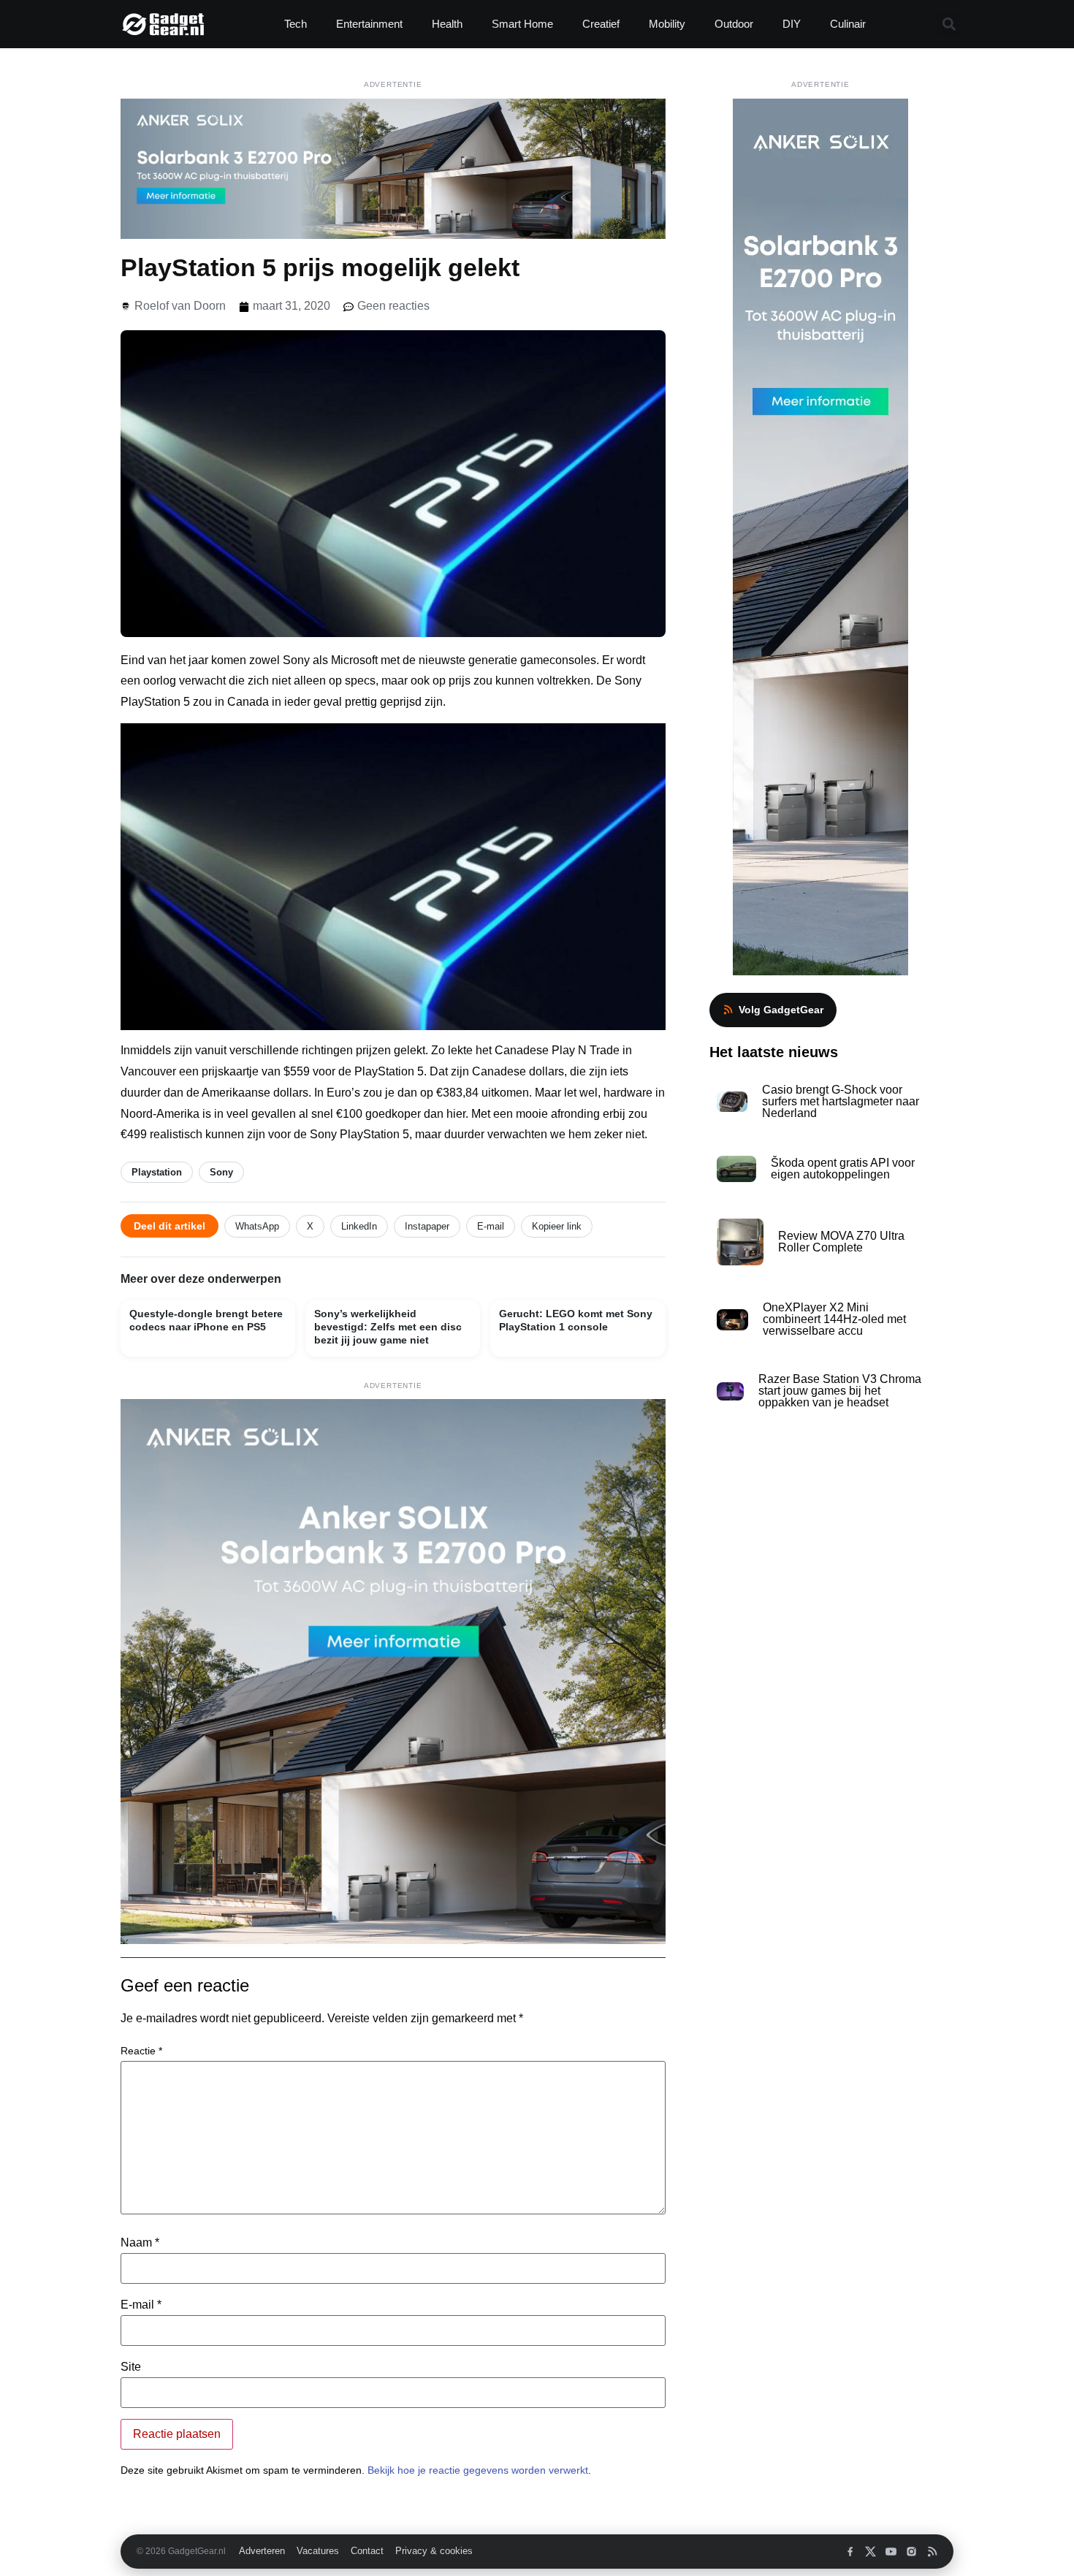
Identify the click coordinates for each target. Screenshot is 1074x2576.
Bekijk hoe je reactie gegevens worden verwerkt (478, 2470)
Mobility (667, 24)
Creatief (601, 24)
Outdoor (734, 24)
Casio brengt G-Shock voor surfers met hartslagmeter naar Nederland (841, 1101)
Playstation (157, 1172)
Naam (140, 2243)
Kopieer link (557, 1226)
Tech (296, 24)
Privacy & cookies (434, 2551)
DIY (792, 24)
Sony (221, 1172)
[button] (949, 24)
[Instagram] (911, 2552)
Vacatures (318, 2551)
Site (131, 2367)
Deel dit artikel (170, 1226)
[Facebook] (850, 2552)
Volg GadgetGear (781, 1010)
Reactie (141, 2051)
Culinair (848, 24)
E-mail (491, 1226)
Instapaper (427, 1226)
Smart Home (522, 24)
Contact (367, 2551)
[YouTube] (891, 2552)
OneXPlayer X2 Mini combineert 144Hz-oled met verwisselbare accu (834, 1319)
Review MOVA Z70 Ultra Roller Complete (841, 1242)
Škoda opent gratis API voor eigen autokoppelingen (843, 1169)
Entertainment (369, 24)
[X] (871, 2552)
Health (447, 24)
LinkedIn (359, 1226)
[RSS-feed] (932, 2552)
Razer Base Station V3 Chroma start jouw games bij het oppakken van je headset (840, 1391)
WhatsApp (257, 1226)
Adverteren (262, 2551)
